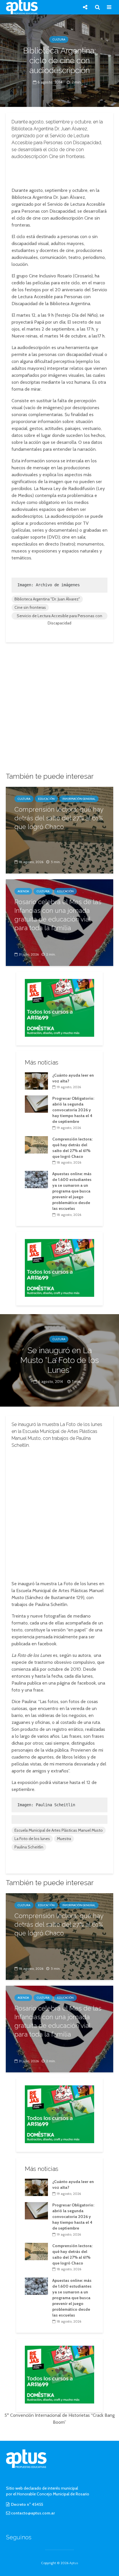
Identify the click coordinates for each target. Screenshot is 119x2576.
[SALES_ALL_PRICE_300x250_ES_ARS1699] (59, 1007)
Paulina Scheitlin (29, 1847)
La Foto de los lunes (32, 1839)
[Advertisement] (59, 172)
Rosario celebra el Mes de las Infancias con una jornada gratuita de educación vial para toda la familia (58, 915)
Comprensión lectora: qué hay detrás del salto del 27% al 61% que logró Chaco (59, 818)
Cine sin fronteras (30, 607)
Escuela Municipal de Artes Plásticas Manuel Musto (59, 1830)
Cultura (59, 39)
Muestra (64, 1839)
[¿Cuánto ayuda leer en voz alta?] (36, 1080)
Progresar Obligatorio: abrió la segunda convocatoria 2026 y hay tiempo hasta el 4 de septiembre (73, 1110)
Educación (46, 799)
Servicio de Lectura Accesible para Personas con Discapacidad (59, 616)
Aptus (74, 2563)
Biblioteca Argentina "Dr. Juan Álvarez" (47, 599)
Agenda (23, 891)
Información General (79, 799)
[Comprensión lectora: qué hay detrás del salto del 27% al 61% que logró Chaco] (36, 1144)
